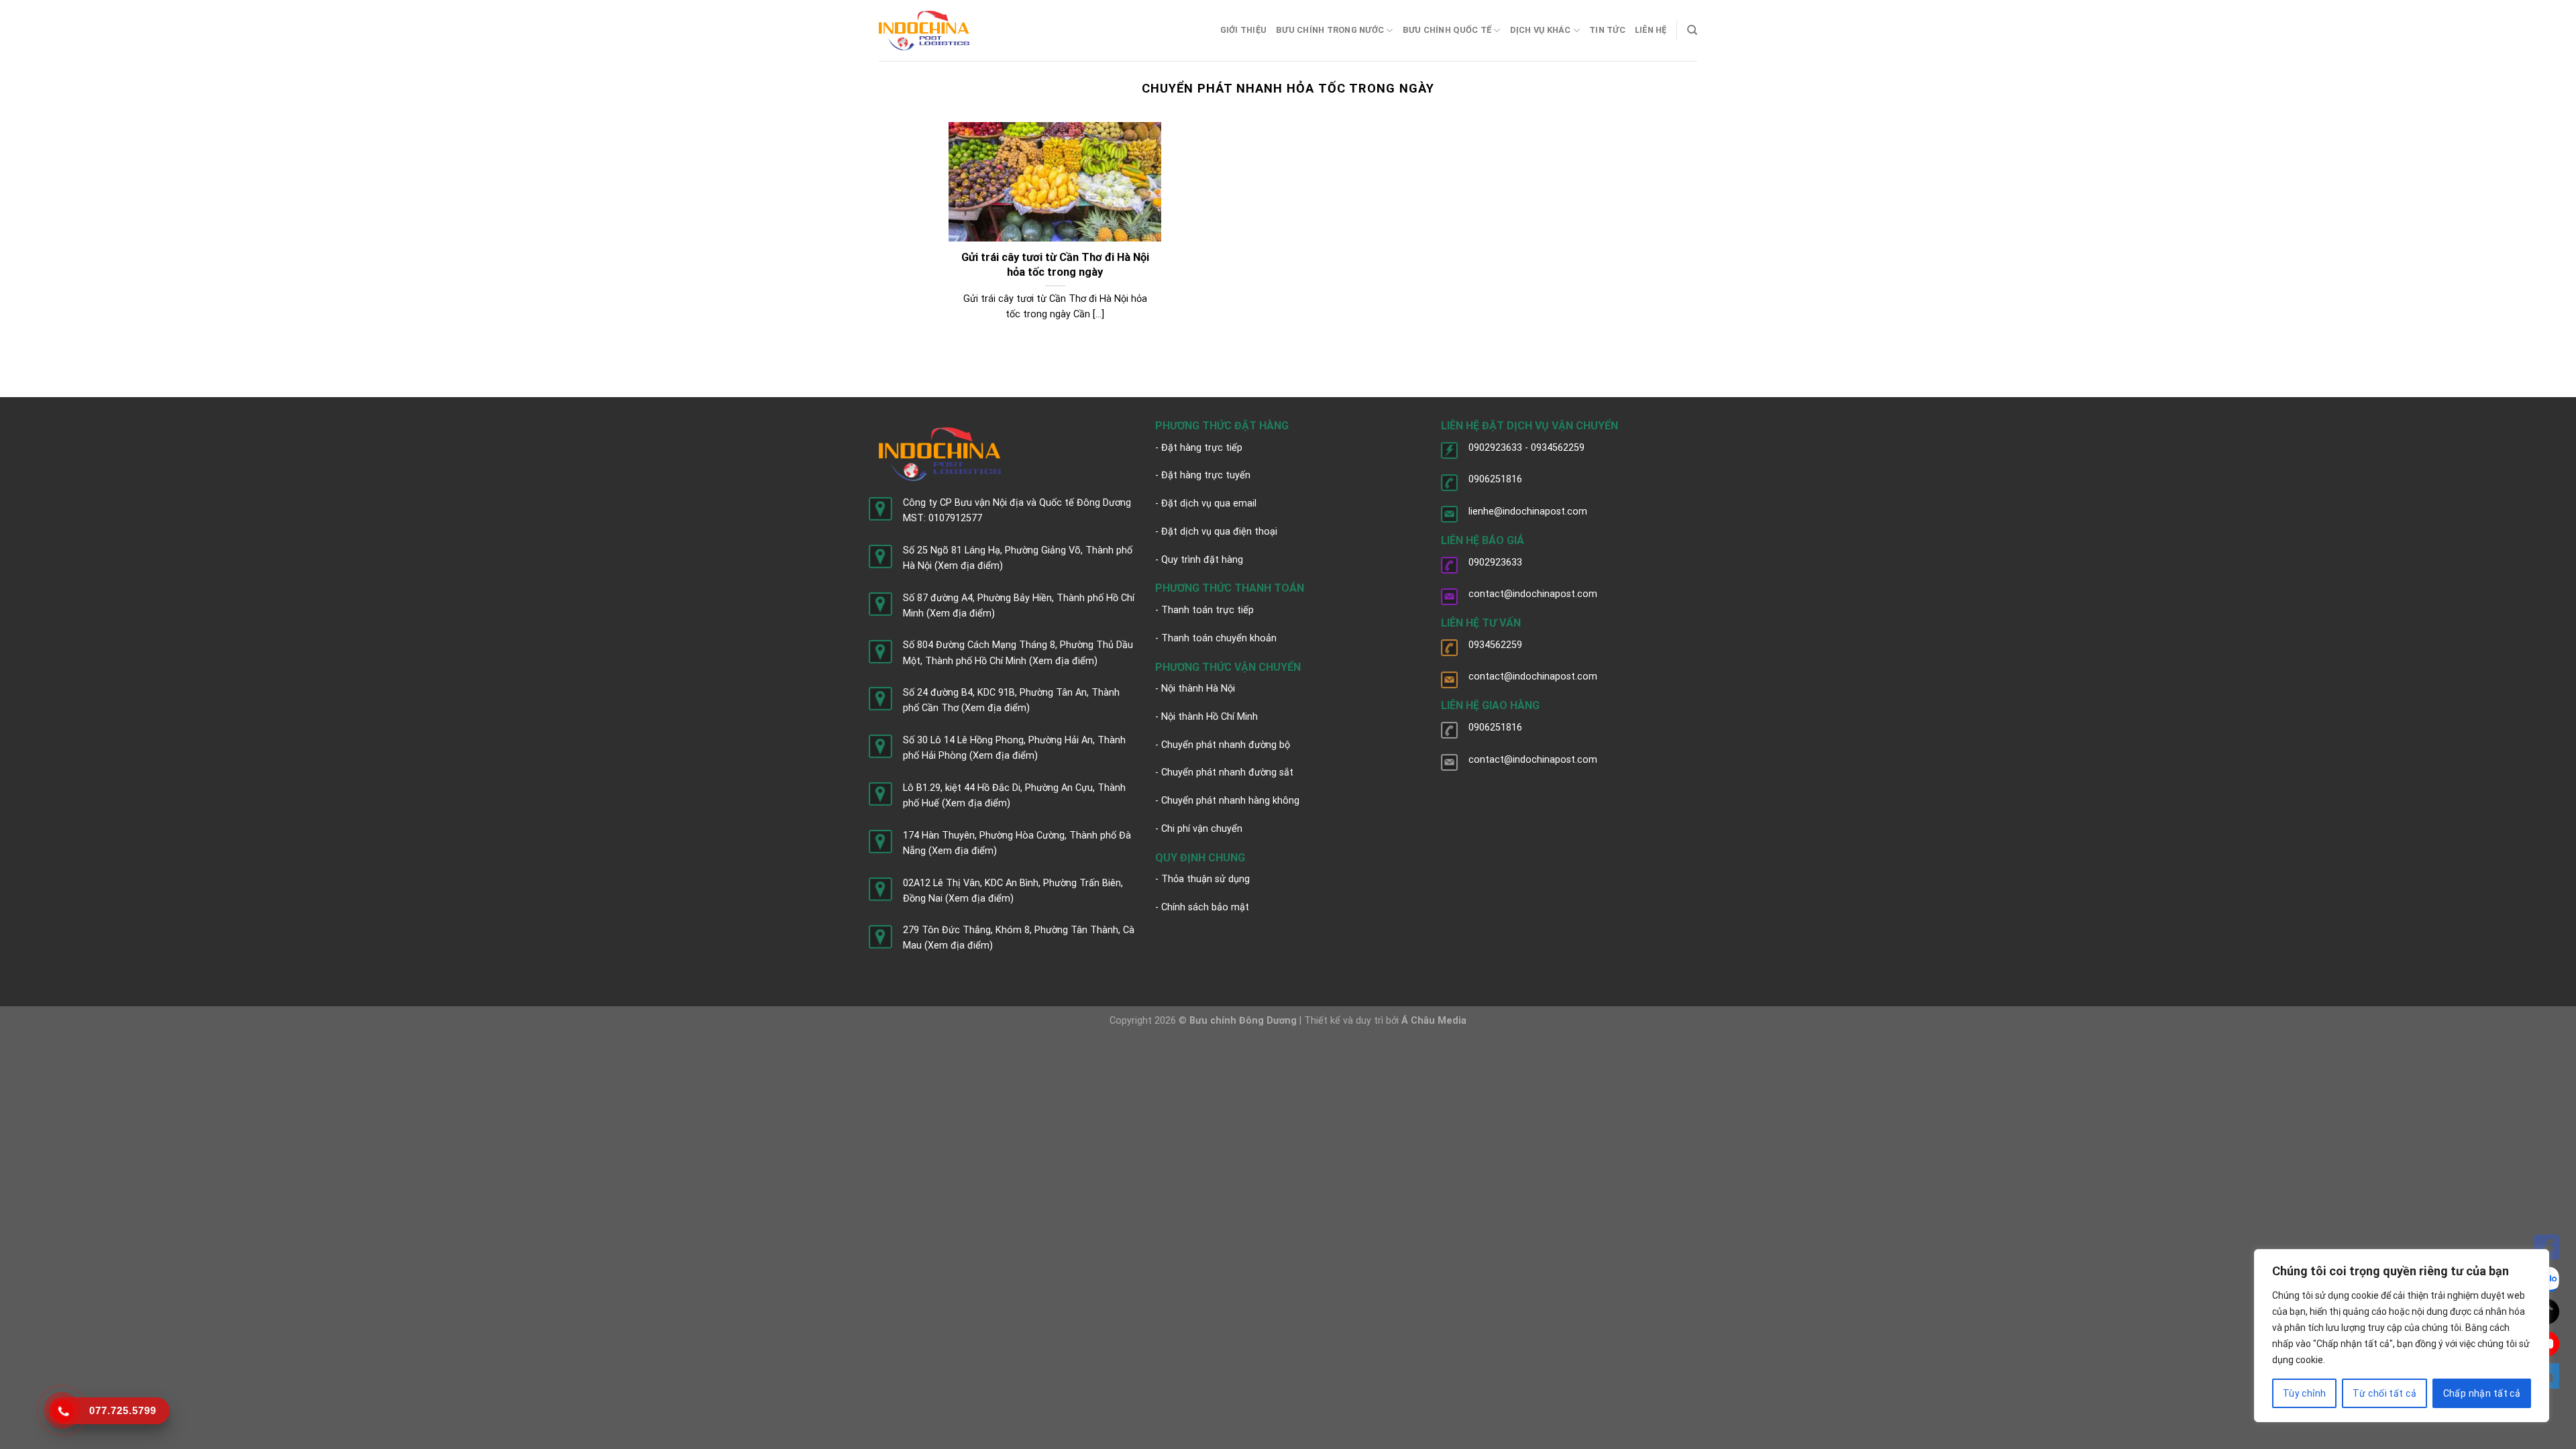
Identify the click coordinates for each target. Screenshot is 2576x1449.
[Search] (1692, 30)
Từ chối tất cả (2384, 1393)
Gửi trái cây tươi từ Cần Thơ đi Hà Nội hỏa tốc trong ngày (1055, 265)
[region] (2402, 1336)
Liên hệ (1651, 30)
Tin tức (1607, 30)
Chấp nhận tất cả (2482, 1393)
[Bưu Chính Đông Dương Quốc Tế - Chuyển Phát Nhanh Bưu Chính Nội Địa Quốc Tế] (924, 31)
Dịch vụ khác (1541, 30)
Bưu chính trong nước (1330, 30)
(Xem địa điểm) (969, 566)
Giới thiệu (1244, 30)
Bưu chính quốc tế (1447, 30)
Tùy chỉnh (2305, 1393)
